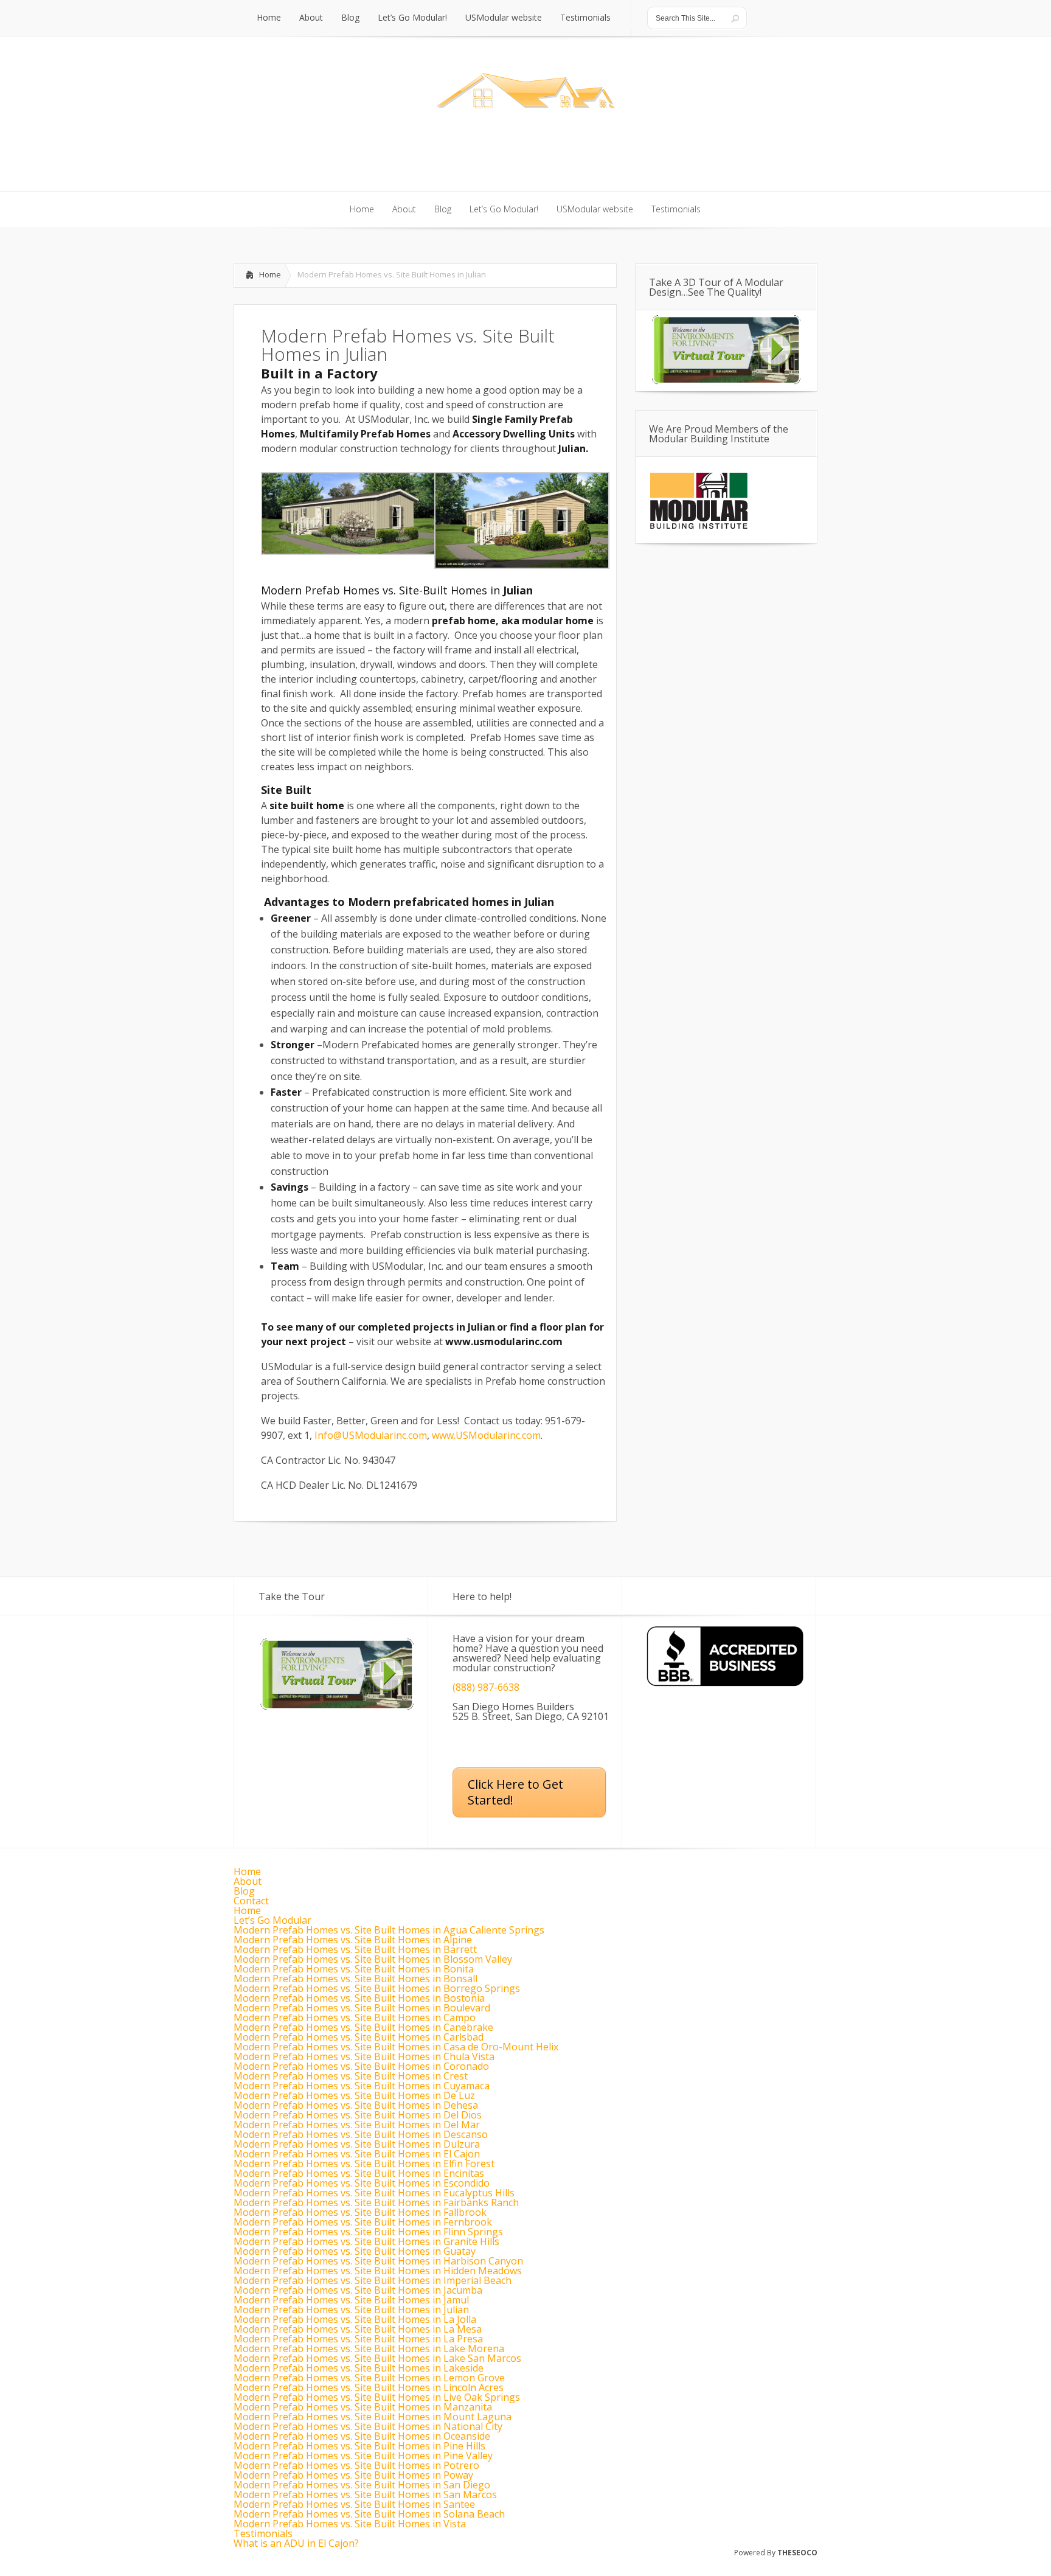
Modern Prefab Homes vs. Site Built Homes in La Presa (358, 2339)
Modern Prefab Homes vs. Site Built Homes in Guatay (355, 2251)
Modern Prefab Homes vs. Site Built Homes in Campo (355, 2017)
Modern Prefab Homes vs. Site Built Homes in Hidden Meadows (378, 2271)
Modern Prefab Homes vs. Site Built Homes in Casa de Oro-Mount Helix (396, 2047)
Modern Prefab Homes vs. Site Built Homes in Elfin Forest (364, 2163)
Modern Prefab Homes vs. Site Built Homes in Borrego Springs (377, 1988)
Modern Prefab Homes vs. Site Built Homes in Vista (350, 2524)
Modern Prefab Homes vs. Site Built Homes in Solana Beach (369, 2514)
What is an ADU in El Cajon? (296, 2543)
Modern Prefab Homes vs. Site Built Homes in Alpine (353, 1940)
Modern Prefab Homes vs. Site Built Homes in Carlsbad (359, 2037)
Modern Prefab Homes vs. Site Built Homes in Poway (353, 2475)
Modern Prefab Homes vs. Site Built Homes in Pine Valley (363, 2456)
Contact (251, 1901)
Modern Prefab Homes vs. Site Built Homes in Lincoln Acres (369, 2387)
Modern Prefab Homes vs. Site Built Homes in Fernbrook (363, 2222)
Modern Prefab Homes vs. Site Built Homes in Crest (351, 2076)
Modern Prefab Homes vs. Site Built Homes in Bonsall (356, 1979)
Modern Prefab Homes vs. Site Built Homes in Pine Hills (359, 2446)
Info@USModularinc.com (371, 1435)
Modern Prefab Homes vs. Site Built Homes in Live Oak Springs (377, 2397)
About (248, 1881)
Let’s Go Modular (272, 1920)
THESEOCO (797, 2553)
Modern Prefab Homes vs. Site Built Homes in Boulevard (362, 2008)
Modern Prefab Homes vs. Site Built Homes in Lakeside (359, 2368)
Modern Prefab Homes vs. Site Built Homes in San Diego (362, 2485)
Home (270, 274)
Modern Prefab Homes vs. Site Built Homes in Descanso (361, 2134)
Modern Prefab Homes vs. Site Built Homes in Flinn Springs (368, 2232)
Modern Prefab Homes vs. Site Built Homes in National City (368, 2426)
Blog (244, 1891)
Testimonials (263, 2533)
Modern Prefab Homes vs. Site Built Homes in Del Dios (358, 2115)
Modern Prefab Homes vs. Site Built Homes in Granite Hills (366, 2241)
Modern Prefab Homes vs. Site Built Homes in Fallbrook (360, 2212)
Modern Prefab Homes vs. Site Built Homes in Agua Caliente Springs (389, 1930)
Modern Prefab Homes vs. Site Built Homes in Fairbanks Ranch (376, 2202)
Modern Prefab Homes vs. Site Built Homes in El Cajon (357, 2154)
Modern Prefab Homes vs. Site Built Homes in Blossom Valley (373, 1959)
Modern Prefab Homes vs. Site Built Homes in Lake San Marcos (377, 2358)
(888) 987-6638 (486, 1687)
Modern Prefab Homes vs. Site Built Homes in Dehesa (356, 2105)
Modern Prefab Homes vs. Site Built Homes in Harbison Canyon (378, 2261)
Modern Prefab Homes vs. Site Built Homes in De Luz (354, 2095)
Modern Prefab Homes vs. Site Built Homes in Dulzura (357, 2144)
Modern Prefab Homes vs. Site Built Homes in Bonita (354, 1969)
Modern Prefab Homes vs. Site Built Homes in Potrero (356, 2465)
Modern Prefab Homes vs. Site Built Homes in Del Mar (357, 2125)
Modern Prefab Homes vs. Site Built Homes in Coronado (361, 2066)
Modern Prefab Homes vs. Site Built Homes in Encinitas (359, 2173)
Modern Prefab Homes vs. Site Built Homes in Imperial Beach (373, 2280)
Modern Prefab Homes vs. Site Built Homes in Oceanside (362, 2436)
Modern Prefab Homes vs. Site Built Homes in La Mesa (358, 2329)
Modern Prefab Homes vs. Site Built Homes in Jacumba (358, 2290)
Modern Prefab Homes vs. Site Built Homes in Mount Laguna (373, 2417)
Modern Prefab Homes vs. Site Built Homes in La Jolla (355, 2319)
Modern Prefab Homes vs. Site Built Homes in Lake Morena (369, 2348)
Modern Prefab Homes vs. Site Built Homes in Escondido (362, 2183)
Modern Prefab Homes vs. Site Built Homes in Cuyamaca (362, 2086)
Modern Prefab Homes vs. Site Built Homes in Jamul (351, 2300)
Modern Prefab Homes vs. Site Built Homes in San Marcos (365, 2494)
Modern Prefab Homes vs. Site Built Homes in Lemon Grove (369, 2378)
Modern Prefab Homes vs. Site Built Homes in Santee (354, 2504)
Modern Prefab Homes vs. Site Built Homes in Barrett (355, 1949)
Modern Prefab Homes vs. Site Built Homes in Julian (351, 2310)
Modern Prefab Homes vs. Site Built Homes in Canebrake (363, 2027)
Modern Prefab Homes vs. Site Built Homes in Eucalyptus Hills (374, 2193)
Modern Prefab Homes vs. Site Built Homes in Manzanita (363, 2407)
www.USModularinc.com (486, 1435)
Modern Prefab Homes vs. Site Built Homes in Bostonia (359, 1998)
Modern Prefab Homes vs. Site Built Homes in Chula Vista (364, 2056)
